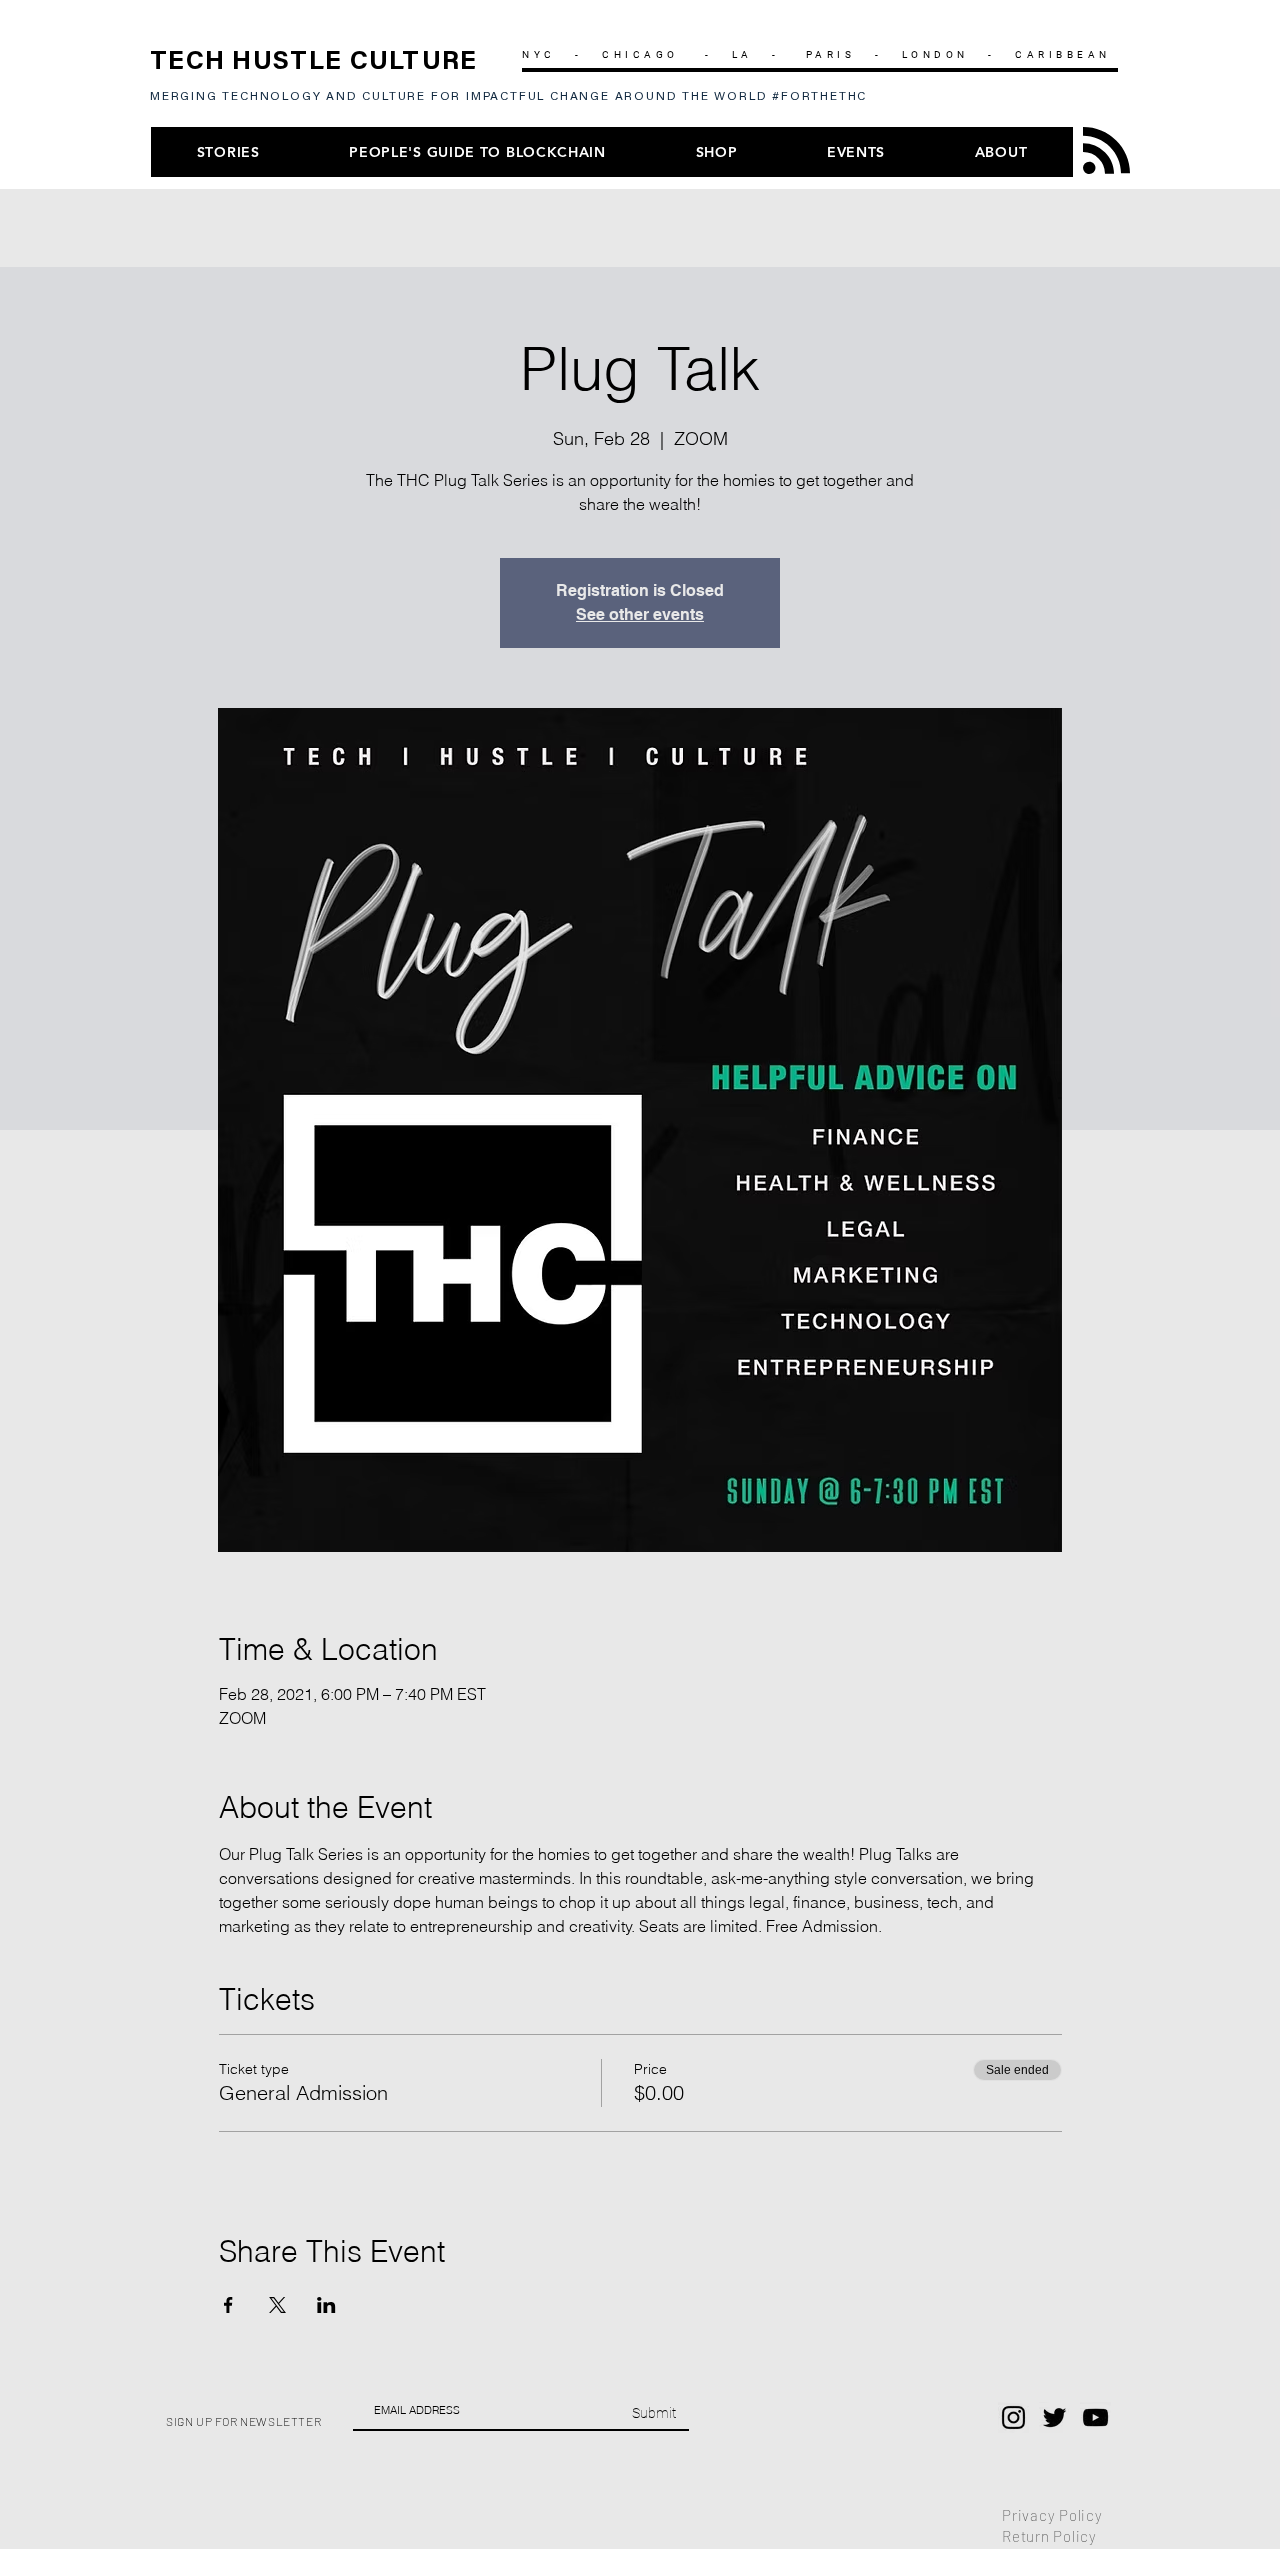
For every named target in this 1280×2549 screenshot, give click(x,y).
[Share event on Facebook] (228, 2305)
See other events (640, 614)
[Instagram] (1013, 2417)
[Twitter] (1054, 2417)
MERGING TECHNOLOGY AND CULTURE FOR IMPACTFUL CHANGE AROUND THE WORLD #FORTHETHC (513, 97)
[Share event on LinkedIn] (326, 2305)
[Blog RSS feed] (1106, 151)
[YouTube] (1095, 2417)
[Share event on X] (277, 2305)
